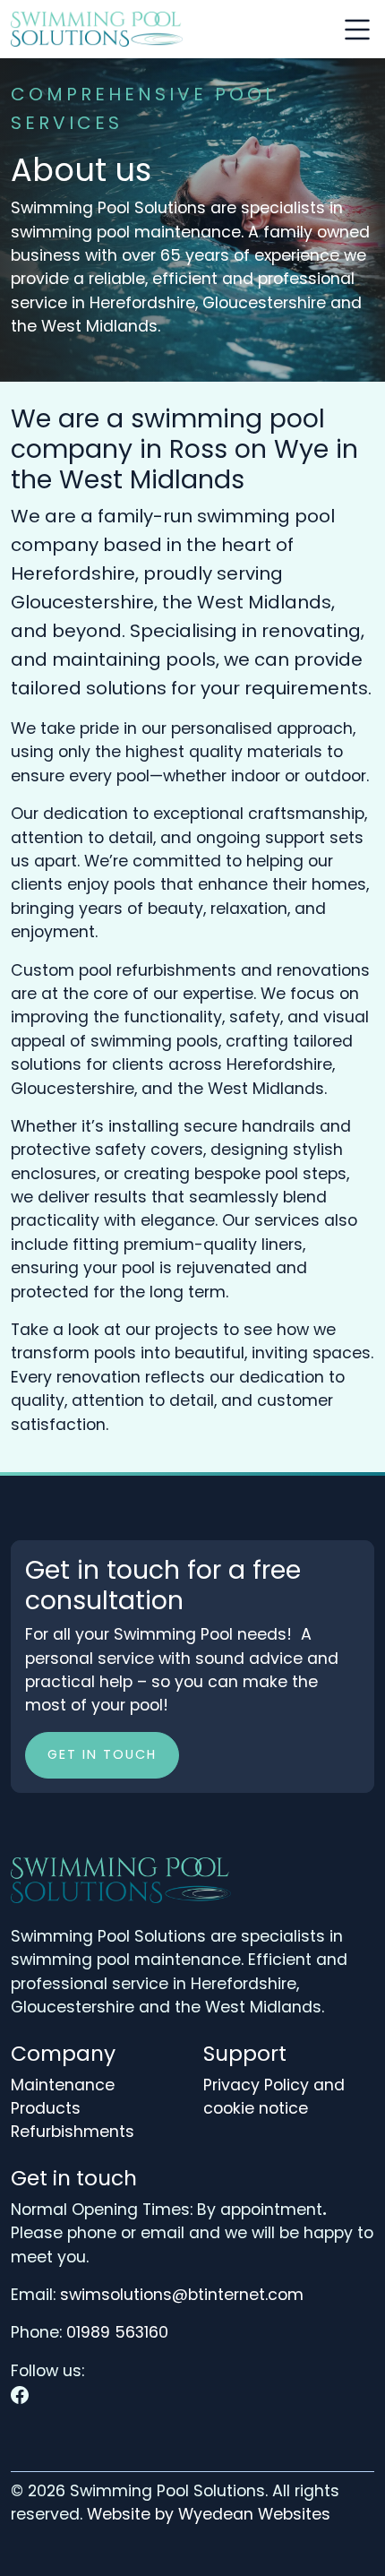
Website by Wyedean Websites (209, 2514)
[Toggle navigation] (357, 30)
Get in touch (102, 1754)
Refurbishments (73, 2132)
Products (46, 2108)
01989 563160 (117, 2332)
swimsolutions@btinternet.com (182, 2295)
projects (187, 1330)
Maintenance (63, 2085)
